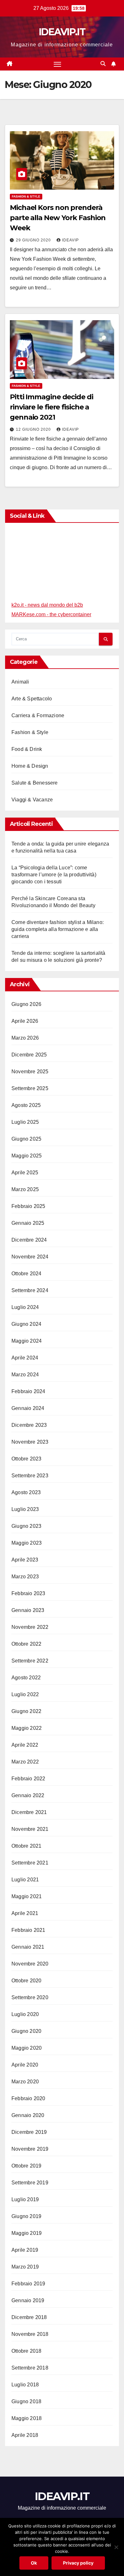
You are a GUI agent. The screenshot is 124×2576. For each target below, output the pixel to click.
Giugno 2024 (26, 1324)
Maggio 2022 (27, 1728)
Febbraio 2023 (28, 1593)
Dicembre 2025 (29, 1055)
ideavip (70, 240)
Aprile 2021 (25, 1913)
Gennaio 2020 (28, 2115)
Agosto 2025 (26, 1105)
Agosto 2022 (26, 1678)
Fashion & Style (26, 196)
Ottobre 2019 (26, 2166)
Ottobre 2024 (26, 1274)
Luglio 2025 (25, 1122)
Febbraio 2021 (28, 1930)
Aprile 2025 (25, 1173)
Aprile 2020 (25, 2065)
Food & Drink (27, 749)
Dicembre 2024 (29, 1240)
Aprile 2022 (25, 1745)
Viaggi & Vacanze (32, 800)
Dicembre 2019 (29, 2132)
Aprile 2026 (25, 1021)
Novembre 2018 (30, 2334)
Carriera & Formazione (38, 715)
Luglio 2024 (25, 1307)
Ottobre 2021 (26, 1846)
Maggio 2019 (27, 2233)
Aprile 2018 (25, 2435)
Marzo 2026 (25, 1038)
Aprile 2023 (25, 1560)
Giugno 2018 (26, 2401)
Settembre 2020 (30, 1997)
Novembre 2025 (30, 1072)
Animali (20, 682)
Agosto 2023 (26, 1492)
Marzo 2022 (25, 1762)
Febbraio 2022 (28, 1779)
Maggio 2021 (27, 1896)
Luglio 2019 (25, 2199)
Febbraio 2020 (28, 2098)
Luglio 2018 (25, 2385)
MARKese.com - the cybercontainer (51, 614)
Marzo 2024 (25, 1375)
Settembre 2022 (30, 1661)
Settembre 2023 (30, 1476)
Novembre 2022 (30, 1627)
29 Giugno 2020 (34, 240)
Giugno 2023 (26, 1526)
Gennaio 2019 (28, 2300)
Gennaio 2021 (28, 1947)
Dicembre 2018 (29, 2317)
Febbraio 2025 (28, 1206)
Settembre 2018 (30, 2368)
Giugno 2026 (26, 1004)
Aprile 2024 (25, 1358)
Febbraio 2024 (28, 1391)
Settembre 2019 (30, 2183)
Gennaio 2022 (28, 1795)
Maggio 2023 (27, 1543)
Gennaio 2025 (28, 1223)
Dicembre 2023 (29, 1425)
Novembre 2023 (30, 1442)
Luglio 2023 (25, 1509)
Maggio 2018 (27, 2418)
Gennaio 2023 (28, 1610)
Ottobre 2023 (26, 1459)
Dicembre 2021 (29, 1812)
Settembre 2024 (30, 1290)
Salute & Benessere (35, 783)
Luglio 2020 (25, 2014)
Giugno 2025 (26, 1139)
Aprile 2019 (25, 2250)
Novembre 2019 (30, 2149)
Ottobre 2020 (26, 1981)
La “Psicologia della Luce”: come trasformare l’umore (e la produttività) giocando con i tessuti (54, 875)
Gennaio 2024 (28, 1408)
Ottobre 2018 (26, 2351)
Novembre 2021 (30, 1829)
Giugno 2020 (26, 2031)
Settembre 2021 (30, 1863)
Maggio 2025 (27, 1156)
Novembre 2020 (30, 1964)
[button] (103, 64)
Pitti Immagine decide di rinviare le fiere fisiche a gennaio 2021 (52, 407)
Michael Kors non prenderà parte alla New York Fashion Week (58, 218)
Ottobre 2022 (26, 1644)
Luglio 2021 (25, 1880)
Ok (34, 2563)
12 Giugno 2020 (34, 429)
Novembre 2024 (30, 1257)
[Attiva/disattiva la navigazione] (58, 64)
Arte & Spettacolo (32, 699)
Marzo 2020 (25, 2082)
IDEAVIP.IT (62, 32)
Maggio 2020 (27, 2048)
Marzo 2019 (25, 2267)
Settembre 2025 (30, 1088)
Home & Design (30, 766)
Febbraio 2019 (28, 2284)
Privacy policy (78, 2563)
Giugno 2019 (26, 2216)
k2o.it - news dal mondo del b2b (47, 605)
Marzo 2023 (25, 1577)
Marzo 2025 (25, 1189)
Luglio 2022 (25, 1694)
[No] (116, 2547)
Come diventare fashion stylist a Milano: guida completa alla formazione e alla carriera (58, 929)
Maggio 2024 (27, 1341)
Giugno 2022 (26, 1711)
